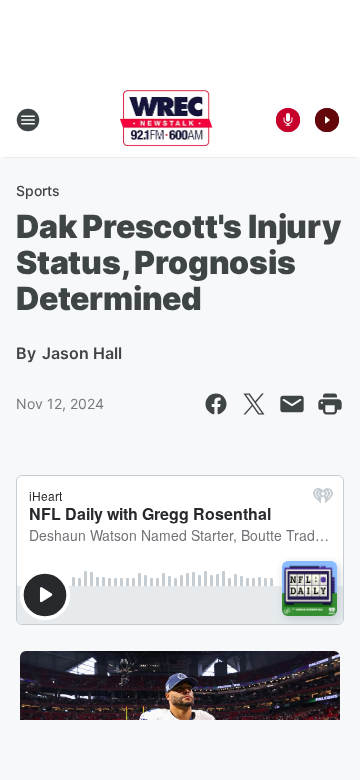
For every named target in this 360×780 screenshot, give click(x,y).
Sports (38, 190)
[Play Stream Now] (327, 120)
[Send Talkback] (288, 120)
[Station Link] (166, 120)
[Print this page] (330, 404)
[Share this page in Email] (292, 404)
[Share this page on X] (254, 404)
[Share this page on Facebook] (216, 404)
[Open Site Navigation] (28, 120)
